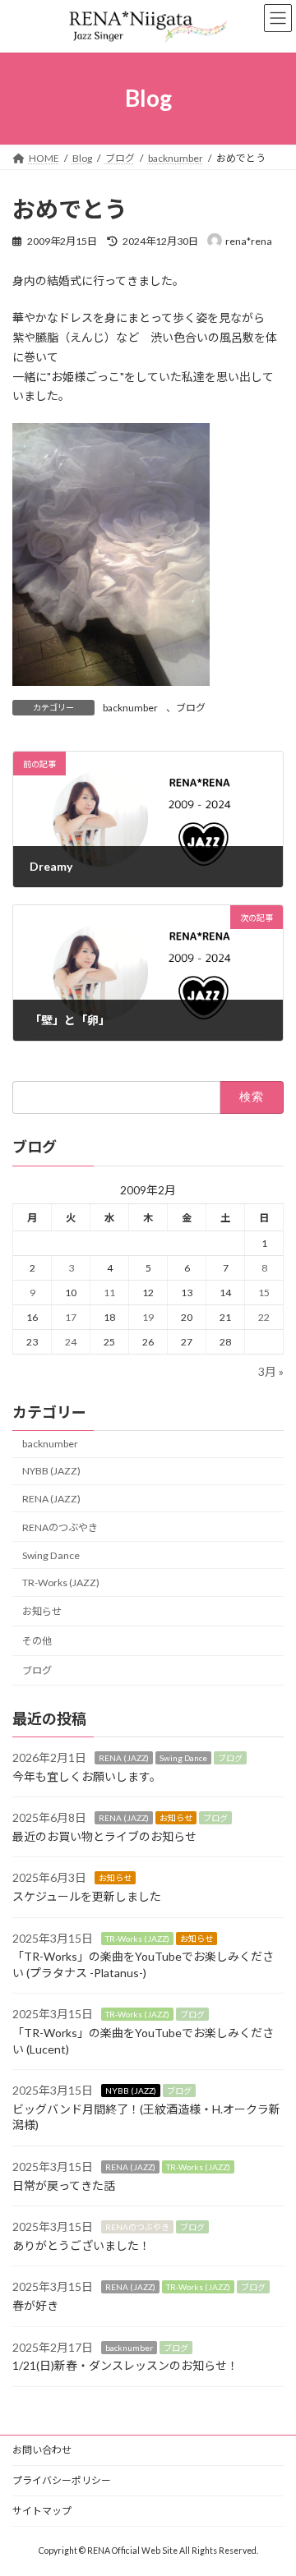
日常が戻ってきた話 (64, 2185)
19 (148, 1317)
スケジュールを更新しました (87, 1896)
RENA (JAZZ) (51, 1499)
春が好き (35, 2305)
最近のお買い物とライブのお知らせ (104, 1836)
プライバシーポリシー (62, 2480)
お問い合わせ (42, 2450)
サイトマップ (42, 2511)
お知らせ (42, 1611)
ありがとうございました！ (81, 2245)
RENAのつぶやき (60, 1527)
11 (109, 1293)
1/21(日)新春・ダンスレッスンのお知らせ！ (125, 2365)
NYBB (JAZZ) (51, 1471)
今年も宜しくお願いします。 (87, 1776)
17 (71, 1317)
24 (71, 1342)
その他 (37, 1641)
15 (264, 1293)
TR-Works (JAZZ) (61, 1582)
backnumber (130, 708)
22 (264, 1317)
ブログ (191, 708)
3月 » (271, 1371)
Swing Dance (51, 1555)
